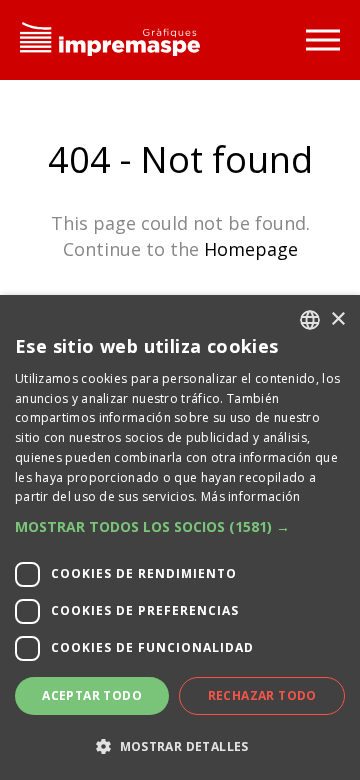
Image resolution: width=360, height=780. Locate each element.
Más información (251, 496)
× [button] (337, 319)
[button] (180, 526)
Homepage (251, 249)
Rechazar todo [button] (262, 695)
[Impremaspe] (110, 40)
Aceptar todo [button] (92, 695)
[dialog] (180, 537)
